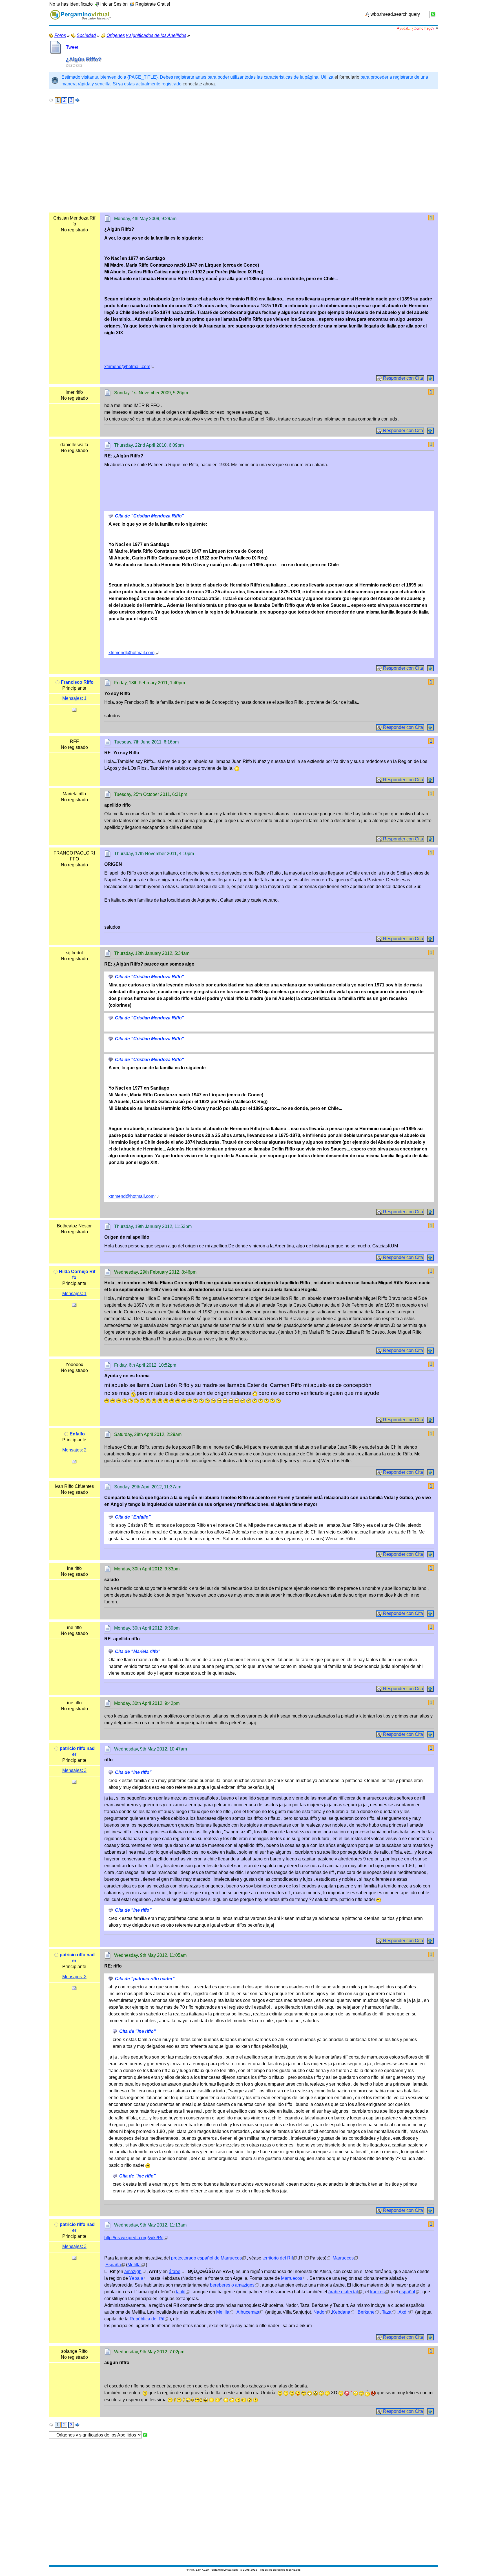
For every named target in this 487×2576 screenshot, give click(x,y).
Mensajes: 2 (74, 1450)
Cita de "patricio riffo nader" (145, 1979)
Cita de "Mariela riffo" (138, 1651)
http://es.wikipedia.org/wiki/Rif (134, 2238)
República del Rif (147, 2319)
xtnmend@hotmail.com (127, 367)
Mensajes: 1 (74, 698)
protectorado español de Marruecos (206, 2258)
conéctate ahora (199, 84)
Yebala (136, 2278)
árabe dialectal (343, 2292)
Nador (320, 2312)
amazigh (133, 2271)
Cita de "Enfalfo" (133, 1517)
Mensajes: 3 (74, 1770)
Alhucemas (248, 2312)
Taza (387, 2312)
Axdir (404, 2312)
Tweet (72, 47)
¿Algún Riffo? (84, 59)
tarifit (181, 2292)
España (113, 2265)
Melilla (134, 2265)
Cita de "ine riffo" (133, 1772)
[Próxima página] (78, 100)
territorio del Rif (278, 2258)
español (407, 2292)
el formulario (347, 77)
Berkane (366, 2312)
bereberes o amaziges (232, 2285)
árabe (175, 2271)
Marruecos (343, 2258)
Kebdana (341, 2312)
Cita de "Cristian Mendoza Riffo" (150, 516)
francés (377, 2292)
